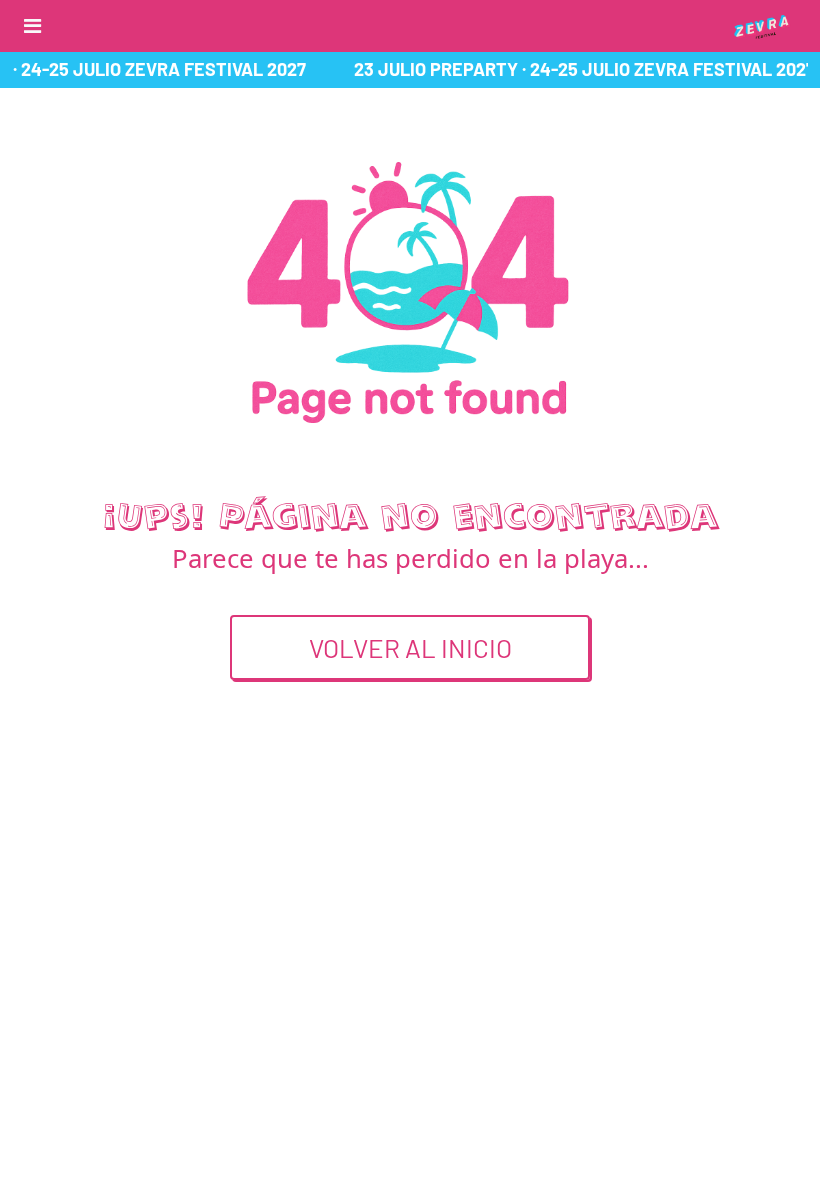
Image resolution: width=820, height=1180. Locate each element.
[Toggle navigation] (32, 26)
